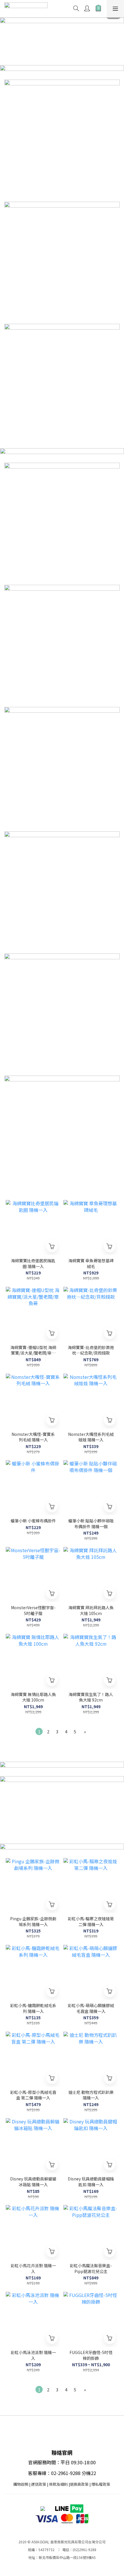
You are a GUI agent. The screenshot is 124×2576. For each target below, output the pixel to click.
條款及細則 (58, 2484)
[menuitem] (39, 1731)
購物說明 (21, 2484)
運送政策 (39, 2484)
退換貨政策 (79, 2484)
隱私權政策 (101, 2484)
